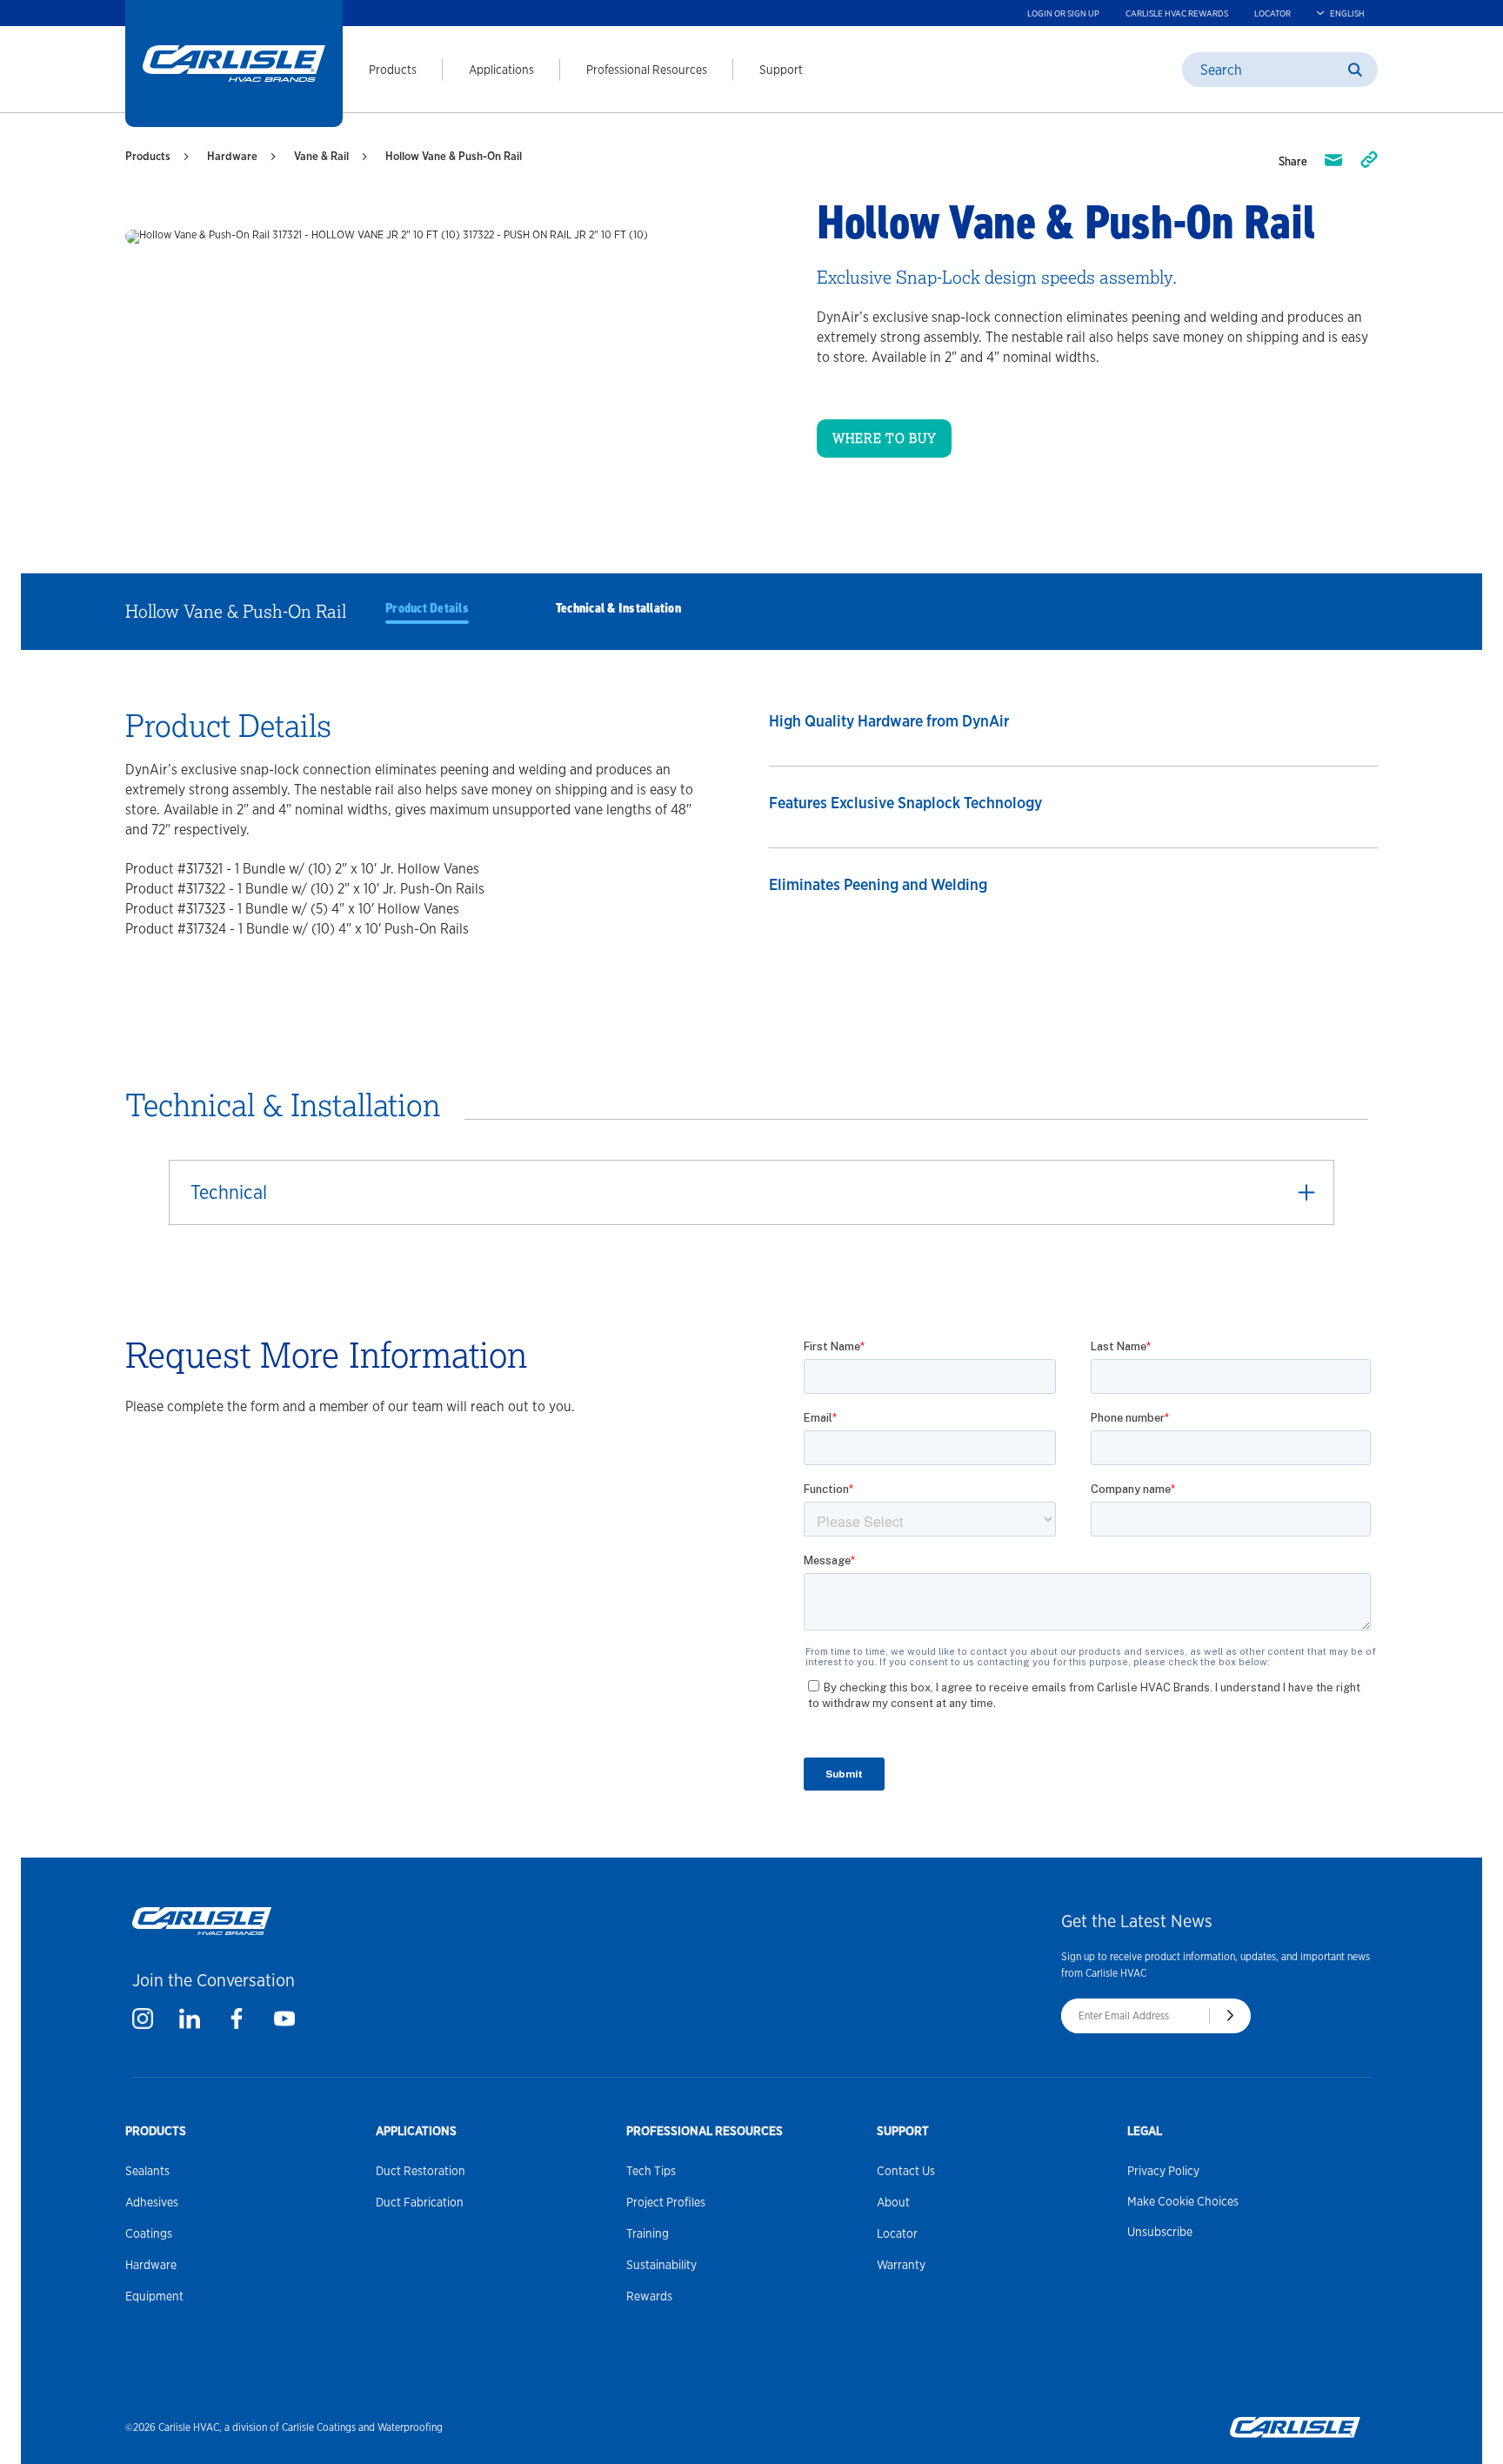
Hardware (232, 156)
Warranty (901, 2265)
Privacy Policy (1163, 2171)
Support (781, 70)
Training (648, 2233)
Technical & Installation (618, 608)
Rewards (649, 2296)
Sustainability (661, 2265)
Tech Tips (651, 2171)
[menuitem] (380, 70)
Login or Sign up (1063, 13)
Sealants (147, 2171)
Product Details (427, 608)
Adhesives (152, 2202)
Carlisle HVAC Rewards (1177, 13)
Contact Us (906, 2171)
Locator (1273, 13)
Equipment (154, 2296)
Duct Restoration (421, 2171)
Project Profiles (666, 2202)
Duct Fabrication (420, 2202)
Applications (501, 70)
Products (393, 70)
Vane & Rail (321, 156)
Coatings (149, 2233)
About (893, 2202)
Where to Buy (884, 439)
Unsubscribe (1160, 2232)
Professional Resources (647, 70)
